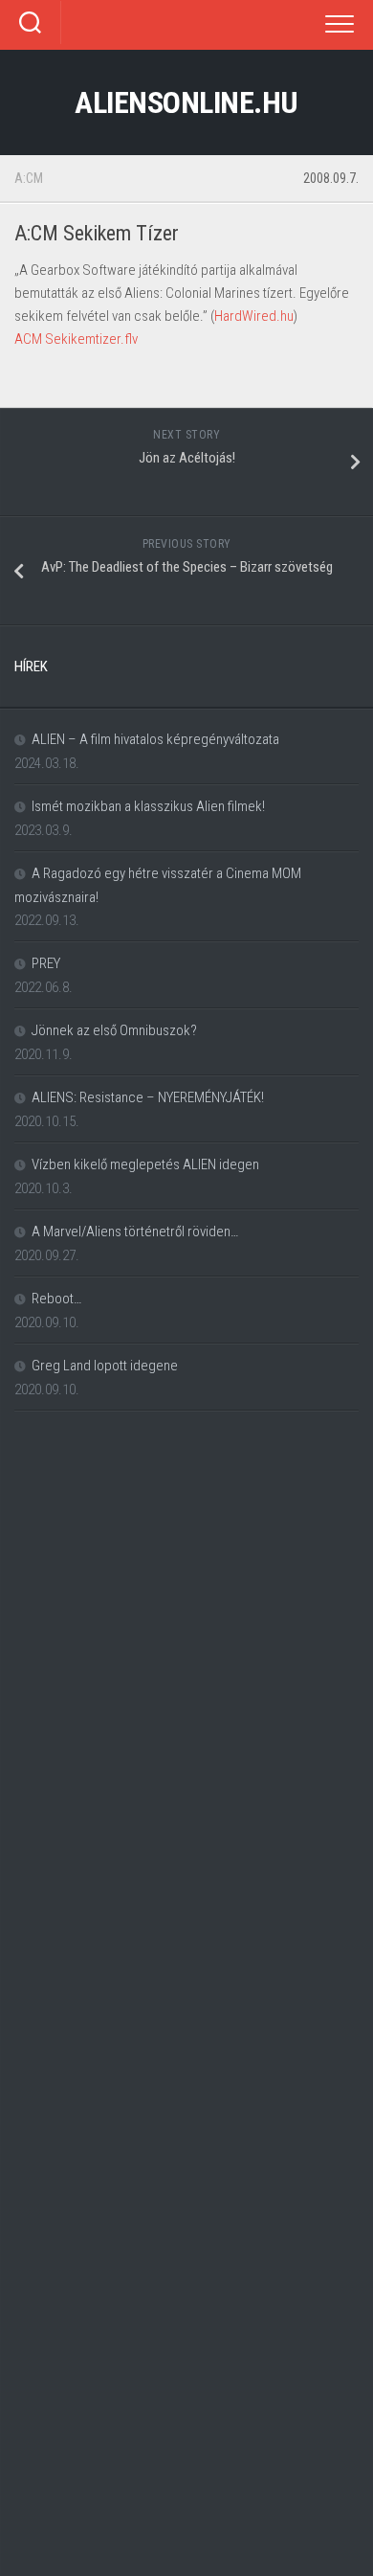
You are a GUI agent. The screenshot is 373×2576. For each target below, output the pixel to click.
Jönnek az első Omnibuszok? (114, 1030)
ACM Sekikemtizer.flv (76, 339)
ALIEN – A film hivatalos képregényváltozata (155, 739)
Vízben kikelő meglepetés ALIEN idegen (145, 1164)
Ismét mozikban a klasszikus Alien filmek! (148, 806)
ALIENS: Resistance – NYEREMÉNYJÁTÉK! (148, 1097)
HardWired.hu (254, 316)
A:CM (29, 178)
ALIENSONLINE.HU (186, 102)
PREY (46, 963)
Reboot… (56, 1299)
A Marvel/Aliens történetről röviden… (135, 1232)
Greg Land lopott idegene (105, 1366)
